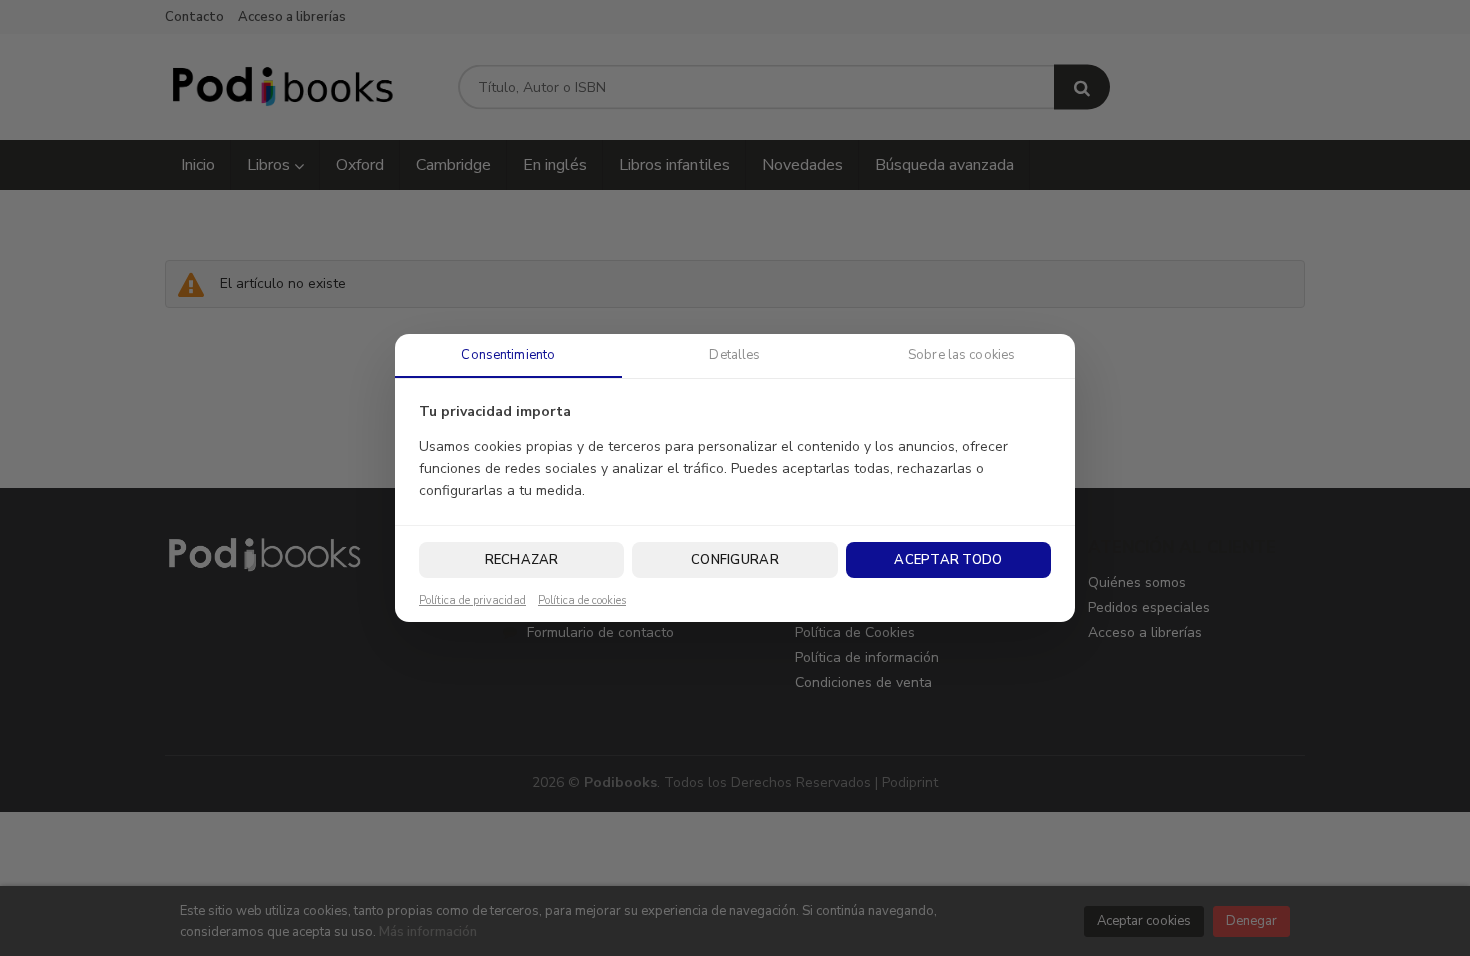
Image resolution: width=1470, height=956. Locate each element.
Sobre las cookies (961, 355)
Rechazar (522, 560)
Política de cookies (582, 601)
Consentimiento (508, 355)
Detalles (734, 355)
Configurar (735, 560)
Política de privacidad (472, 601)
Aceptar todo (948, 560)
